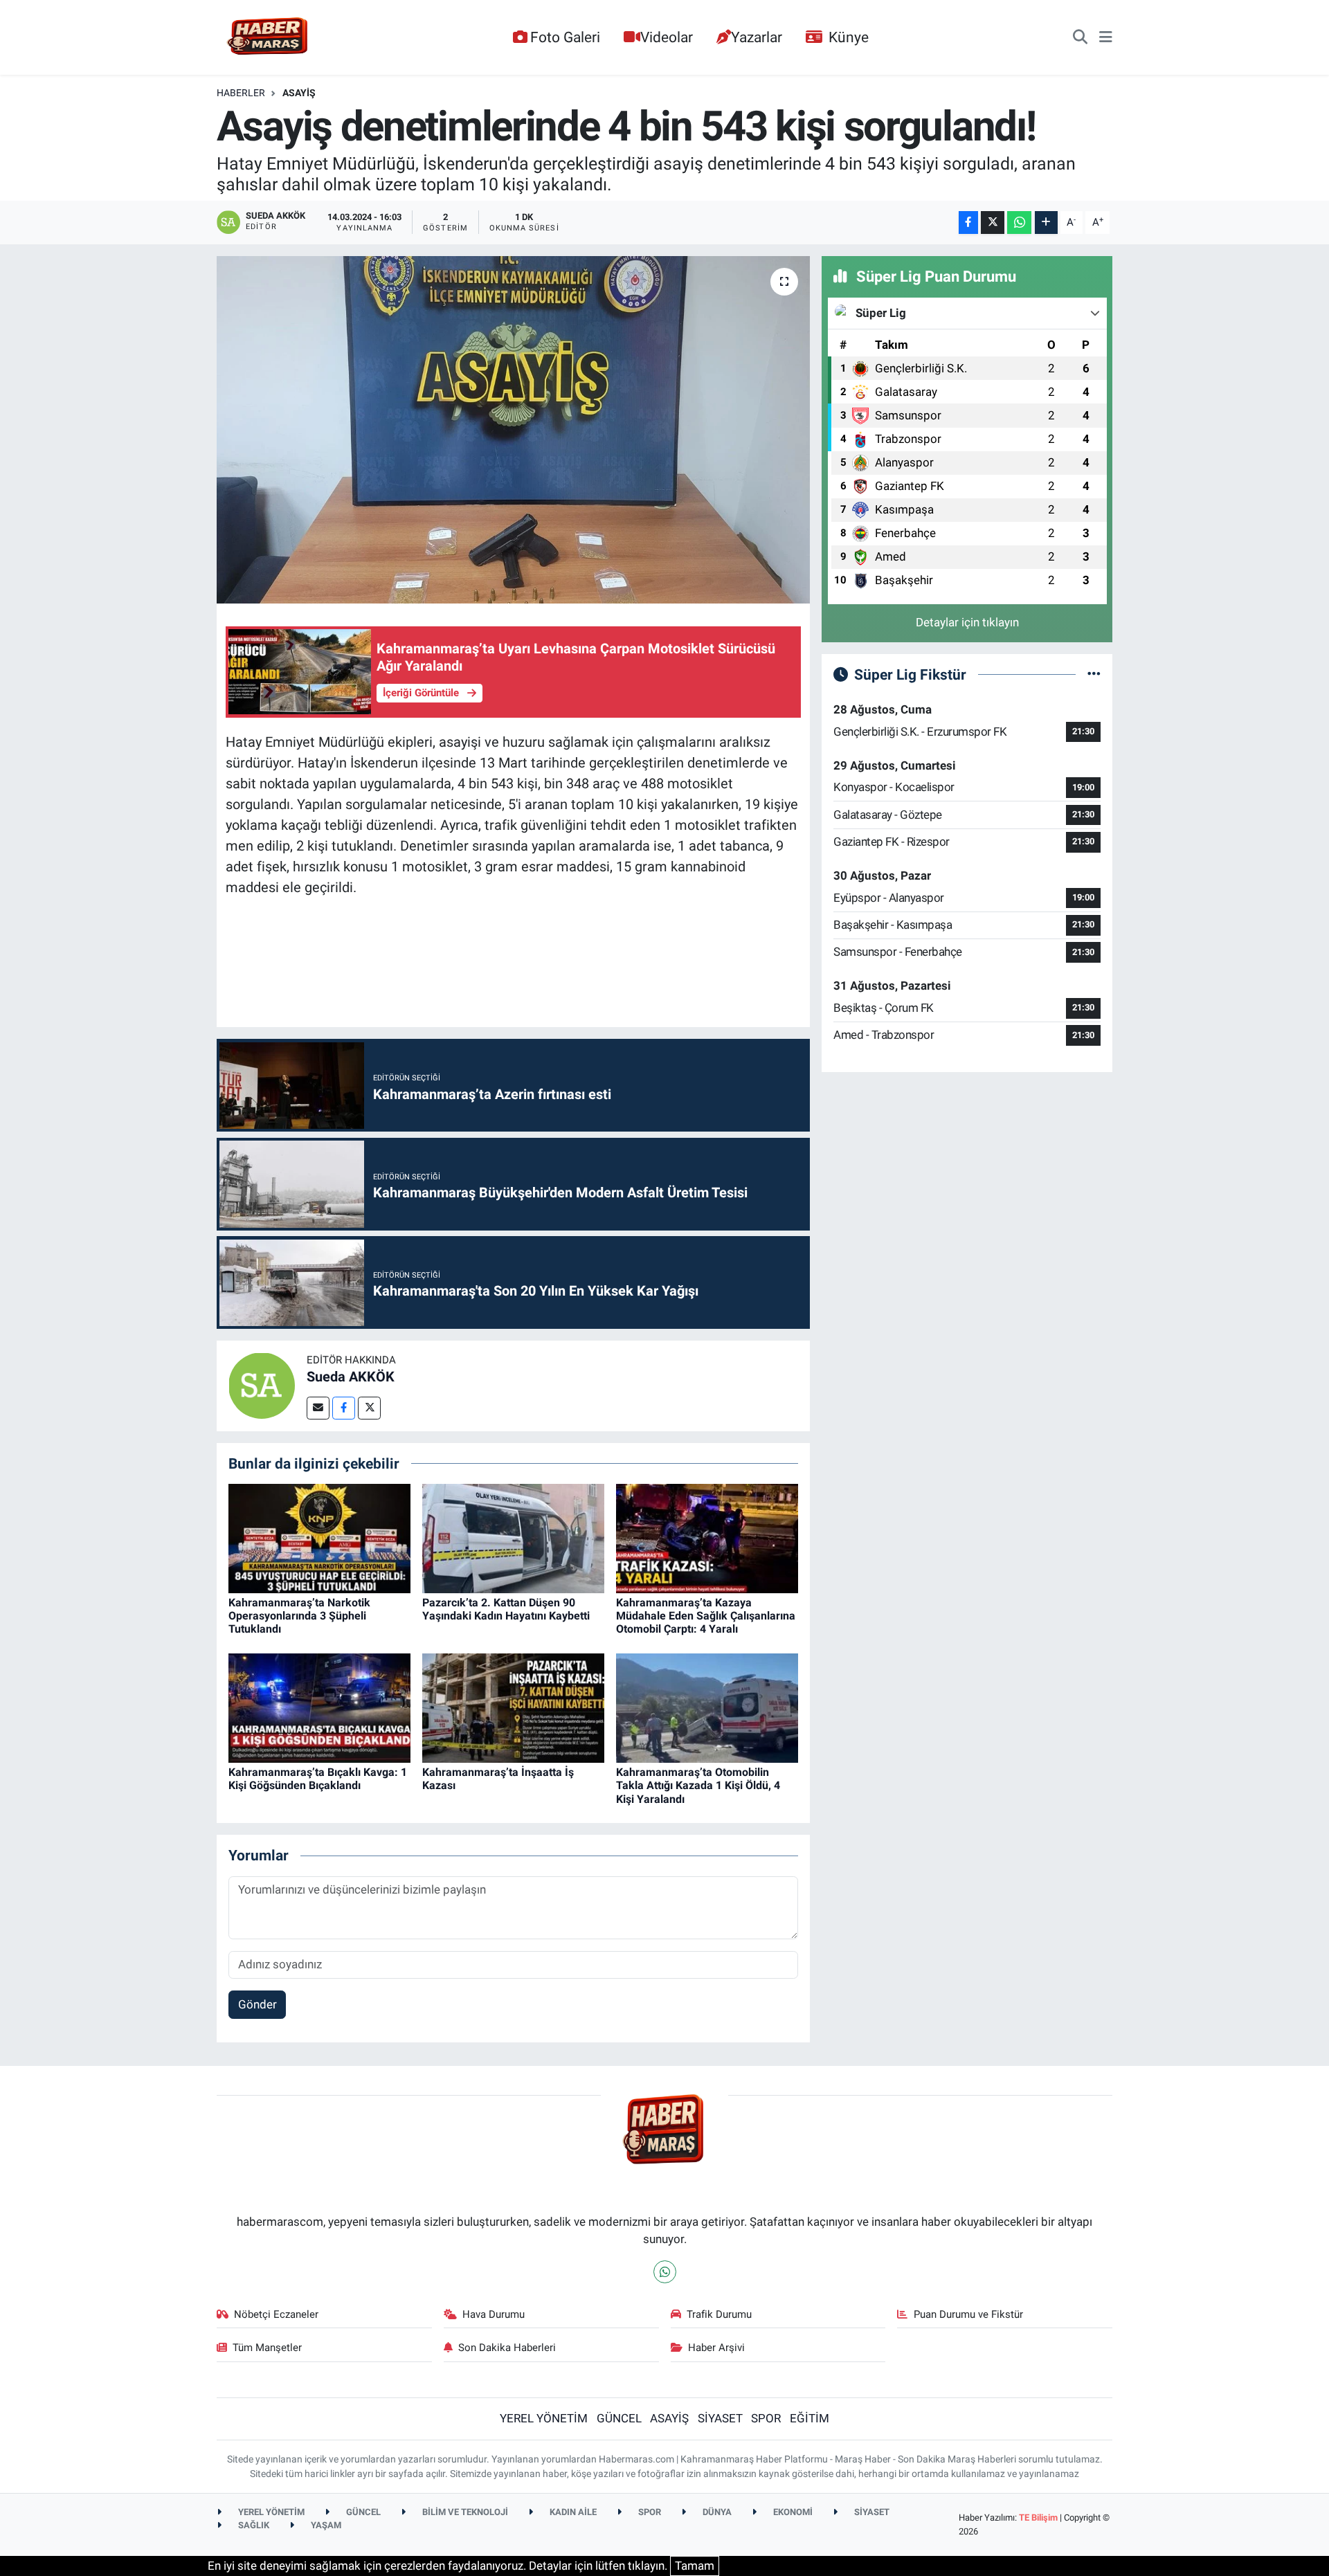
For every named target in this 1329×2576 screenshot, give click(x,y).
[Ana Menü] (1106, 37)
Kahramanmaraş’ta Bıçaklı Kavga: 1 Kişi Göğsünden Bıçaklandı (318, 1779)
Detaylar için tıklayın (967, 622)
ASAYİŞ (299, 93)
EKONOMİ (792, 2512)
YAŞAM (325, 2525)
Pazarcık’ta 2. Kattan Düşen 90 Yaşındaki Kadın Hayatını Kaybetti (506, 1609)
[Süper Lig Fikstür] (1094, 674)
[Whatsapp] (665, 2272)
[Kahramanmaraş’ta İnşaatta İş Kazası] (513, 1707)
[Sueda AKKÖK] (262, 1385)
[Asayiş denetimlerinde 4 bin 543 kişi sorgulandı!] (513, 430)
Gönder (257, 2004)
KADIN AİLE (572, 2512)
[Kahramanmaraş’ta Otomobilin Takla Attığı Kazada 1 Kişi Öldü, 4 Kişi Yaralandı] (707, 1707)
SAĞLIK (253, 2525)
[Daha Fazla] (1046, 223)
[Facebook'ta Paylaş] (968, 223)
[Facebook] (344, 1408)
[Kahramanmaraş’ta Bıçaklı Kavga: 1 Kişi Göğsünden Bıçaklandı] (319, 1707)
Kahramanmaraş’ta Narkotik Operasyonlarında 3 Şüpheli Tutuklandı (299, 1616)
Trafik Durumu (719, 2314)
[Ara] (1080, 37)
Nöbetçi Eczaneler (276, 2314)
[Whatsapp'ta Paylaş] (1019, 223)
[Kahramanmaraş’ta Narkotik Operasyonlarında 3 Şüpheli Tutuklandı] (319, 1537)
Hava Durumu (494, 2314)
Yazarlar (757, 37)
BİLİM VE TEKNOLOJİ (464, 2512)
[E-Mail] (318, 1408)
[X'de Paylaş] (993, 223)
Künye (849, 37)
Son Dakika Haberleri (507, 2348)
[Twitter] (369, 1408)
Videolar (667, 37)
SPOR (766, 2418)
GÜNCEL (619, 2418)
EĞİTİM (810, 2418)
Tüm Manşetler (267, 2348)
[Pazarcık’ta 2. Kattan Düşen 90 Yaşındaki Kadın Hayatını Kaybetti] (513, 1537)
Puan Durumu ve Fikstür (968, 2314)
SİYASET (720, 2418)
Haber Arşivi (716, 2348)
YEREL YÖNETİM (544, 2418)
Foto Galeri (565, 37)
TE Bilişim (1038, 2518)
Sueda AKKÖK (351, 1377)
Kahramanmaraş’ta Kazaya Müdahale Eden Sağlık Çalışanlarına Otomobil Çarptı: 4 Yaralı (706, 1616)
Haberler (241, 93)
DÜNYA (716, 2512)
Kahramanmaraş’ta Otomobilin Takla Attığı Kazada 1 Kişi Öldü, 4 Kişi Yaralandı (698, 1785)
